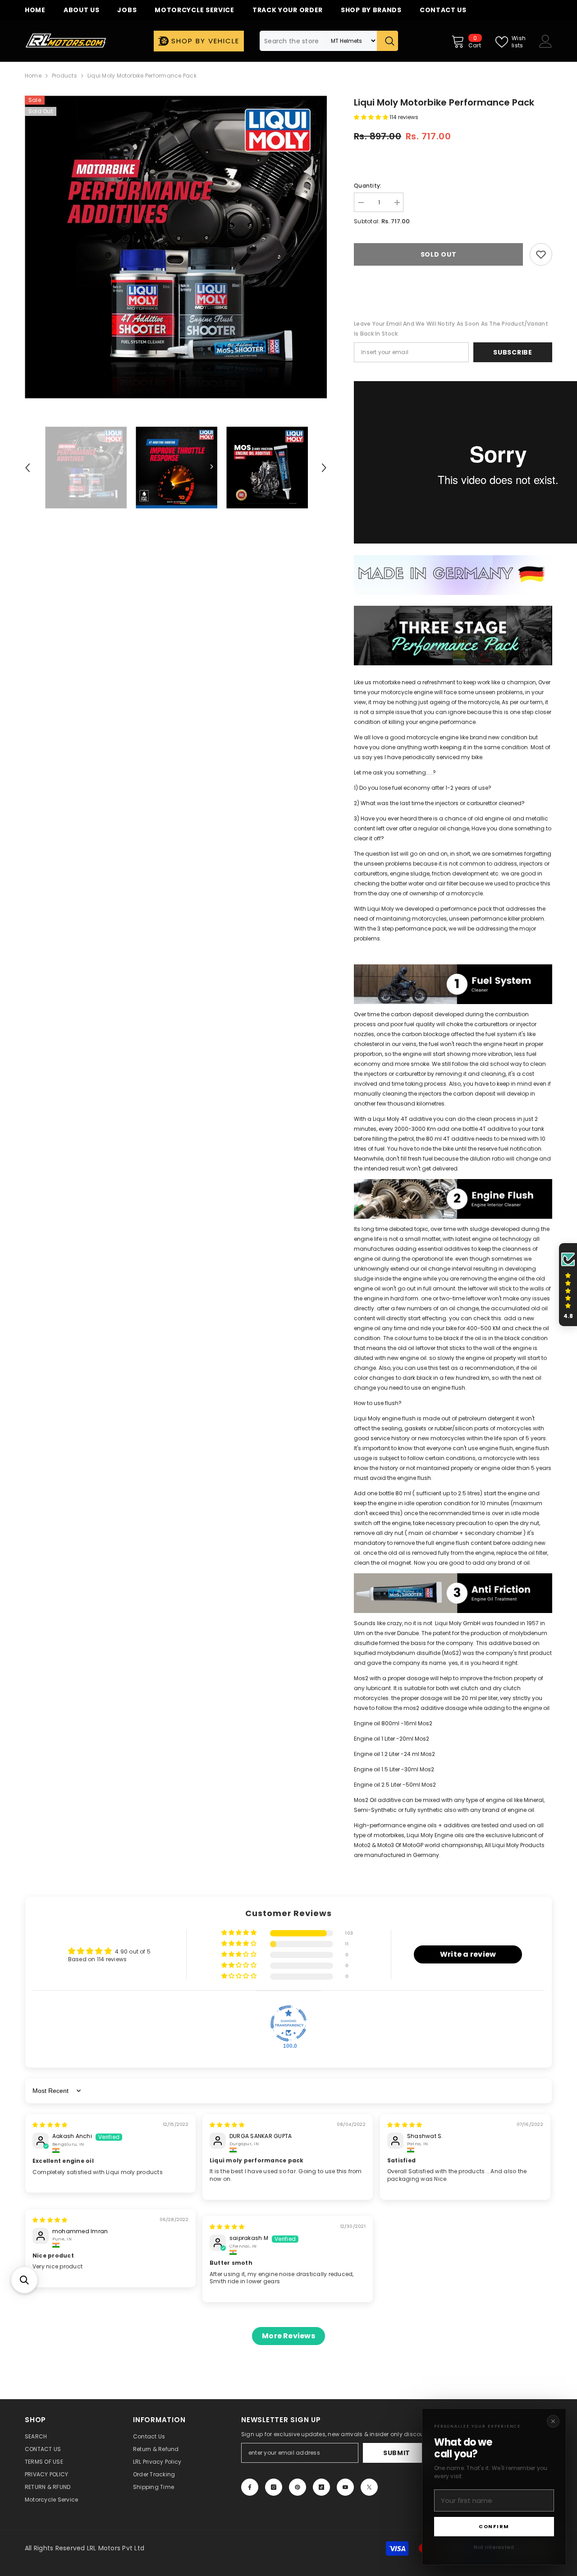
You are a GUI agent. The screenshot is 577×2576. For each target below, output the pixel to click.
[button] (24, 2280)
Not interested (494, 2547)
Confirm (494, 2526)
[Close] (553, 2421)
